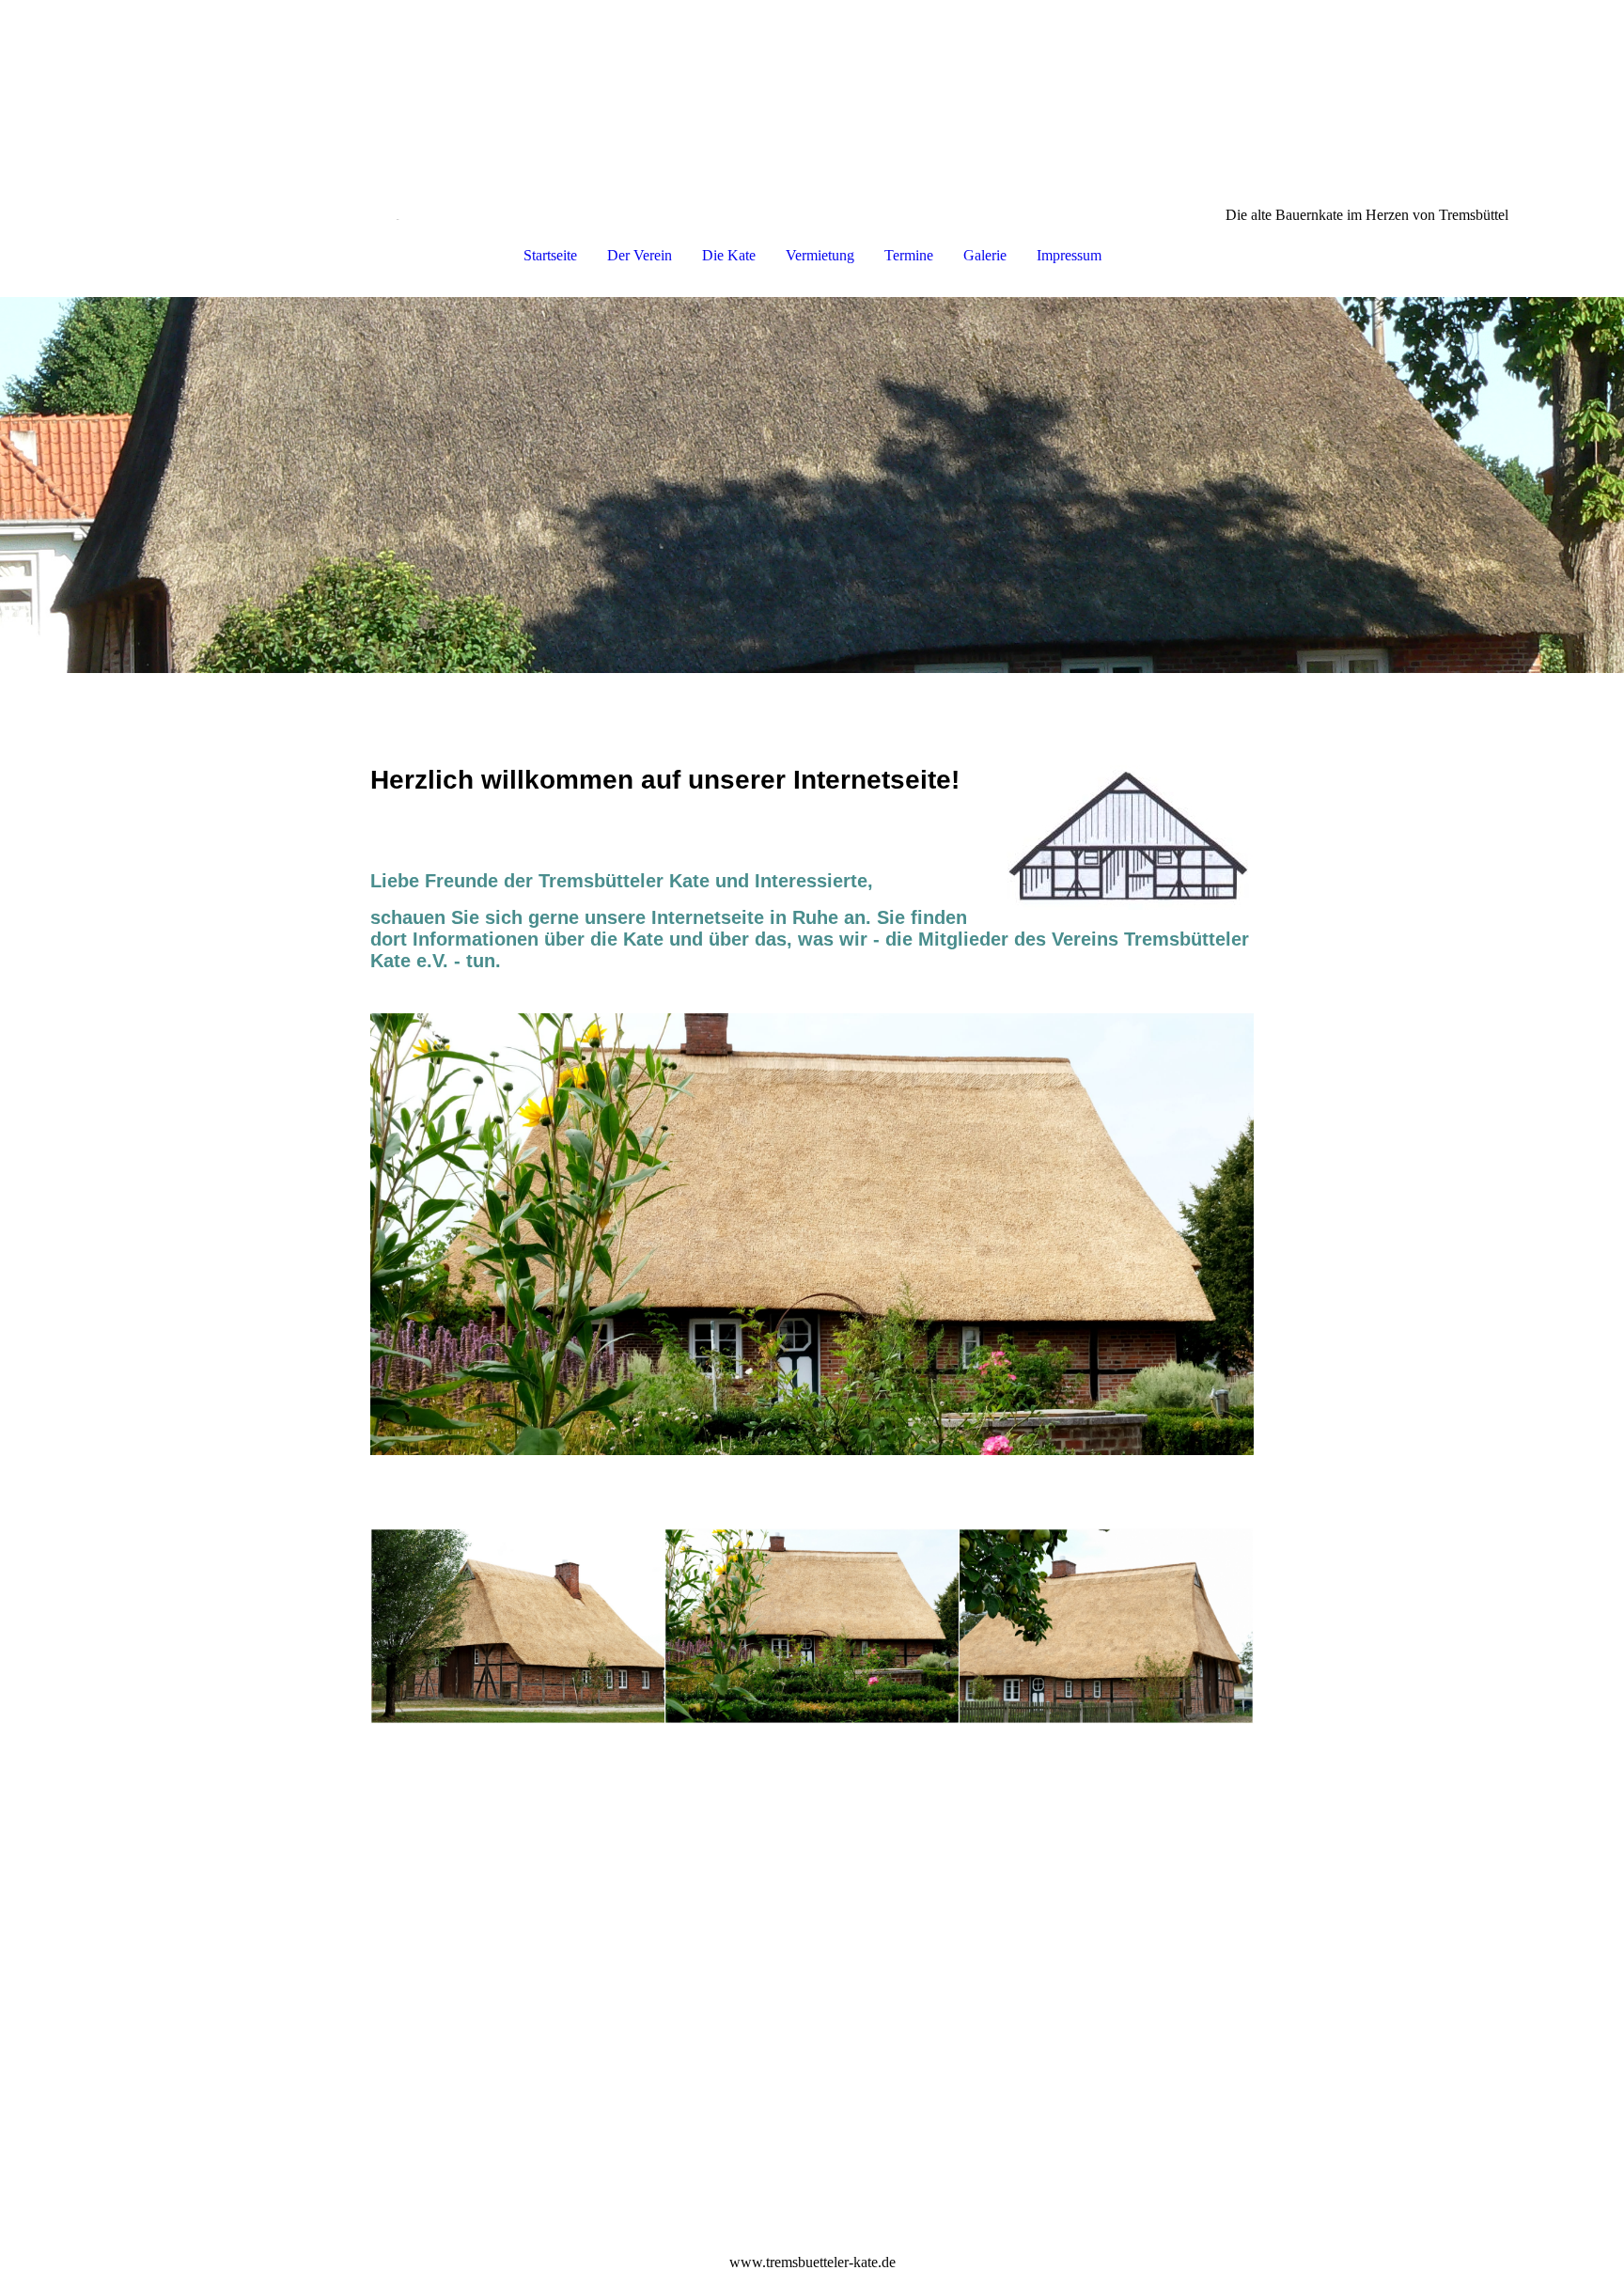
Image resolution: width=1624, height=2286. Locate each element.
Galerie (985, 255)
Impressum (1069, 255)
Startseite (550, 255)
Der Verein (640, 255)
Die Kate (729, 255)
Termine (909, 255)
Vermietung (820, 255)
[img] (812, 94)
